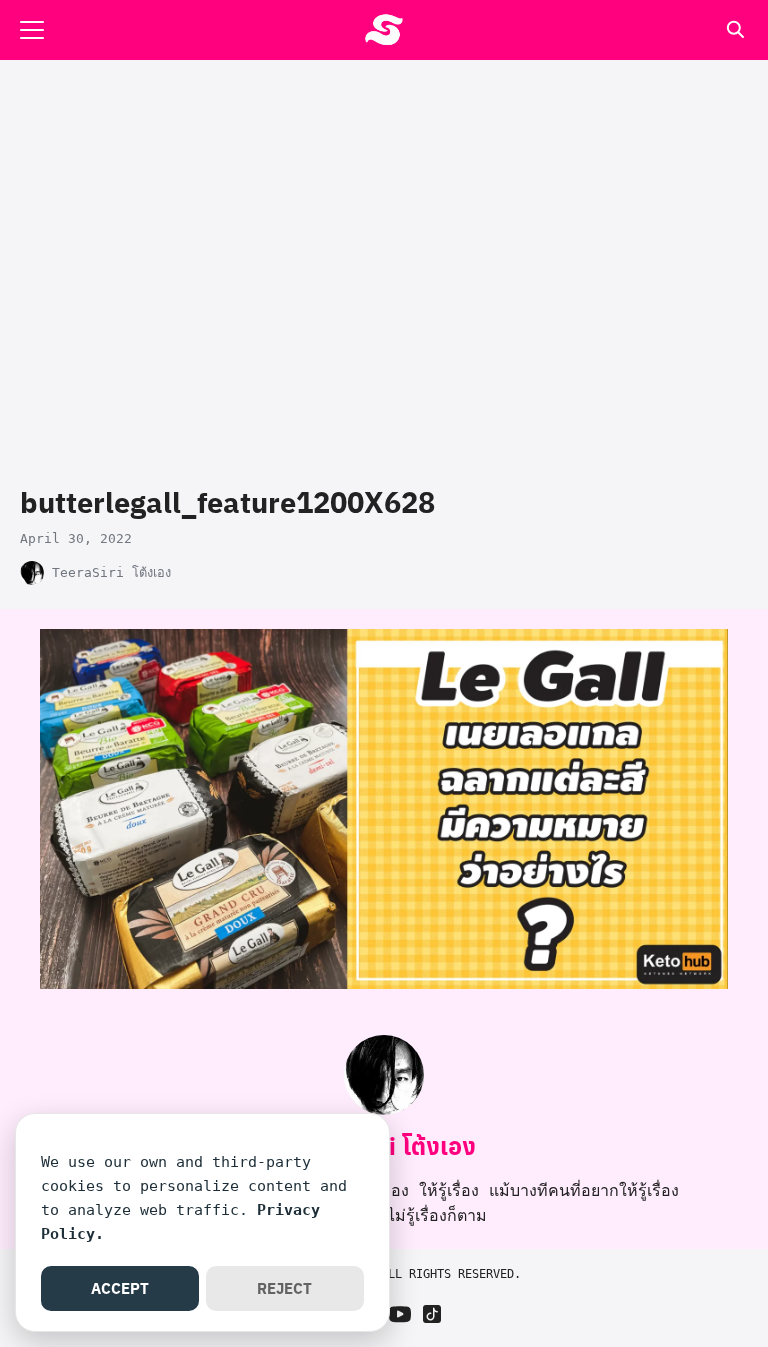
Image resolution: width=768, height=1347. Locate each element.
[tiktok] (432, 1314)
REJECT (284, 1288)
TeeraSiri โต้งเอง (111, 572)
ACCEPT (120, 1288)
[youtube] (400, 1314)
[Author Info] (384, 1109)
